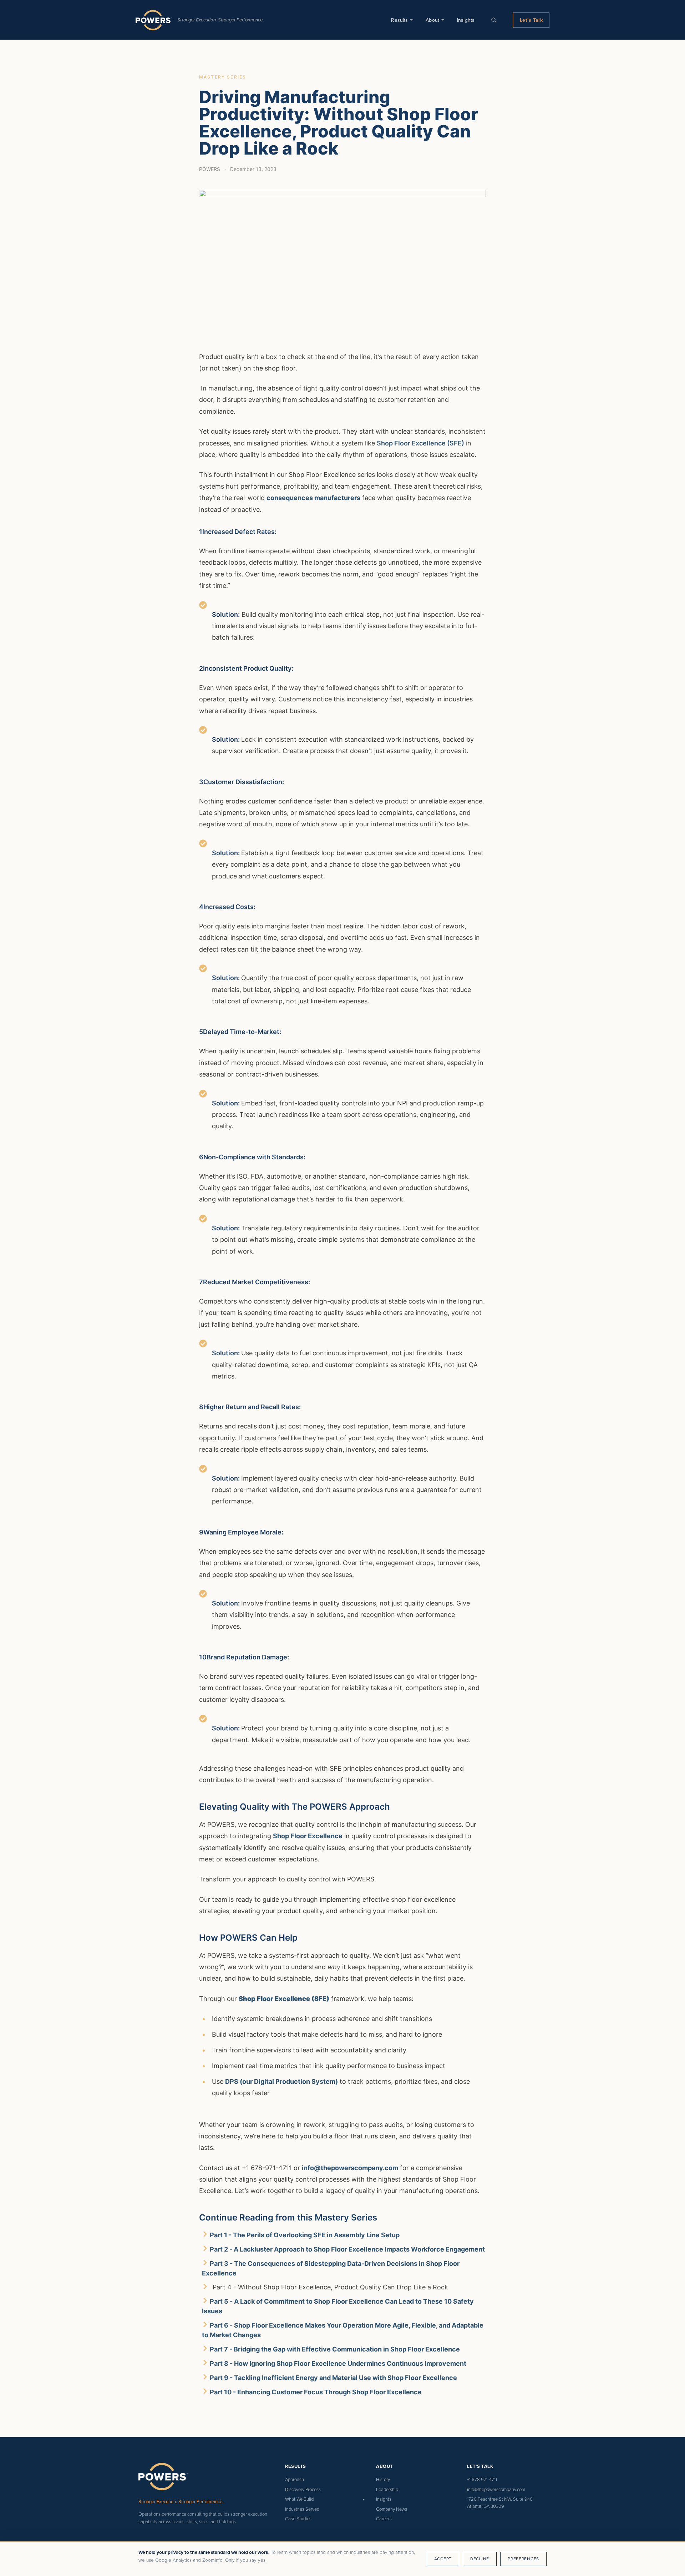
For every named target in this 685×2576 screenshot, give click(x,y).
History (383, 2479)
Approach (295, 2479)
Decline (480, 2559)
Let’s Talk (531, 20)
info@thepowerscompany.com (350, 2168)
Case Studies (298, 2519)
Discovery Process (303, 2489)
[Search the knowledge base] (494, 20)
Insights (466, 20)
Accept (443, 2559)
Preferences (523, 2559)
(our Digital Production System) (288, 2081)
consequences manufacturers (313, 498)
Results (399, 20)
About (432, 20)
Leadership (387, 2489)
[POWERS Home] (154, 20)
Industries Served (302, 2509)
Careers (384, 2519)
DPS (232, 2081)
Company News (392, 2509)
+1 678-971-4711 (482, 2479)
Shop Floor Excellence (308, 1836)
